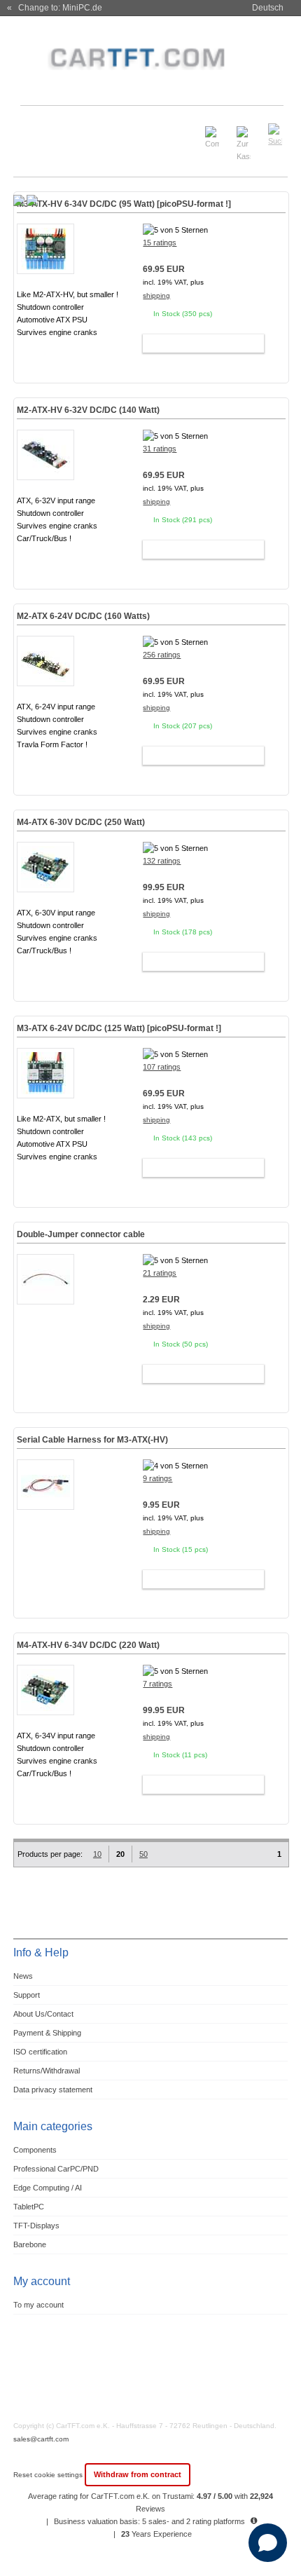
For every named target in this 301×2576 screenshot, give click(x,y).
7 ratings (157, 1684)
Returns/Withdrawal (47, 2071)
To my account (38, 2305)
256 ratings (162, 655)
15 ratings (160, 243)
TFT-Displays (36, 2226)
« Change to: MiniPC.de (55, 8)
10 (97, 1854)
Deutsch (268, 8)
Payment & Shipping (47, 2033)
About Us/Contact (43, 2014)
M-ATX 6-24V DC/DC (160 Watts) (83, 616)
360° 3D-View (45, 349)
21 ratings (160, 1273)
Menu (33, 129)
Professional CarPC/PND (56, 2169)
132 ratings (162, 861)
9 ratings (157, 1478)
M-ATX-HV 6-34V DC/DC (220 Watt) (88, 1645)
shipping (156, 295)
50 (143, 1854)
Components (35, 2150)
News (23, 1976)
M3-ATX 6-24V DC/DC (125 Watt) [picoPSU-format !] (119, 1028)
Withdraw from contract (138, 2474)
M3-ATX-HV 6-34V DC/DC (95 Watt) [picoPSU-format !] (124, 204)
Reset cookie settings (49, 2475)
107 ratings (162, 1067)
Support (27, 1995)
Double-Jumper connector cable (81, 1234)
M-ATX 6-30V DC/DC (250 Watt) (81, 822)
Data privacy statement (53, 2090)
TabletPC (29, 2207)
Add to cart (197, 343)
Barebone (30, 2244)
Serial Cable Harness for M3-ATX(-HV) (92, 1440)
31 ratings (160, 449)
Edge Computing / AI (48, 2188)
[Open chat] (268, 2543)
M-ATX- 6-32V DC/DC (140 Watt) (88, 410)
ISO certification (40, 2052)
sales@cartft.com (41, 2439)
